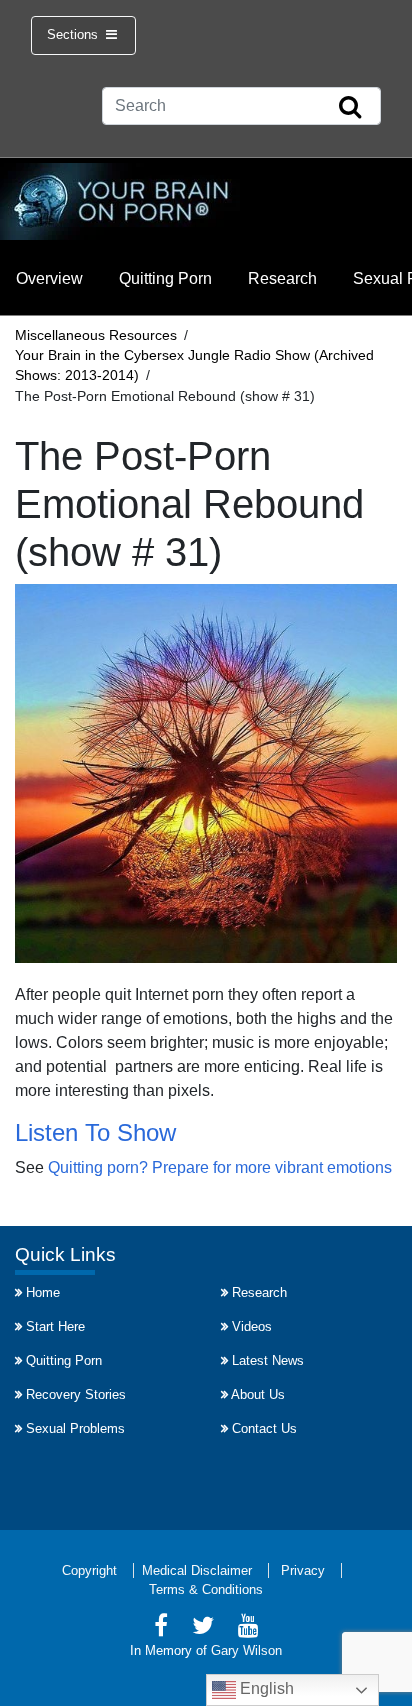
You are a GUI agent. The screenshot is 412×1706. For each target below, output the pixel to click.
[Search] (350, 108)
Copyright (89, 1570)
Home (43, 1292)
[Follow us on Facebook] (161, 1628)
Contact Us (264, 1428)
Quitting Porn (165, 278)
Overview (49, 278)
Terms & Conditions (206, 1589)
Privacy (303, 1570)
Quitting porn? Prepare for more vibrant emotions (220, 1167)
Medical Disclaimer (197, 1570)
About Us (258, 1394)
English (265, 1688)
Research (282, 278)
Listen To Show (95, 1132)
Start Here (55, 1326)
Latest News (268, 1360)
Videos (252, 1326)
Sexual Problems (75, 1428)
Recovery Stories (76, 1394)
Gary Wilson (246, 1650)
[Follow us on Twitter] (203, 1628)
